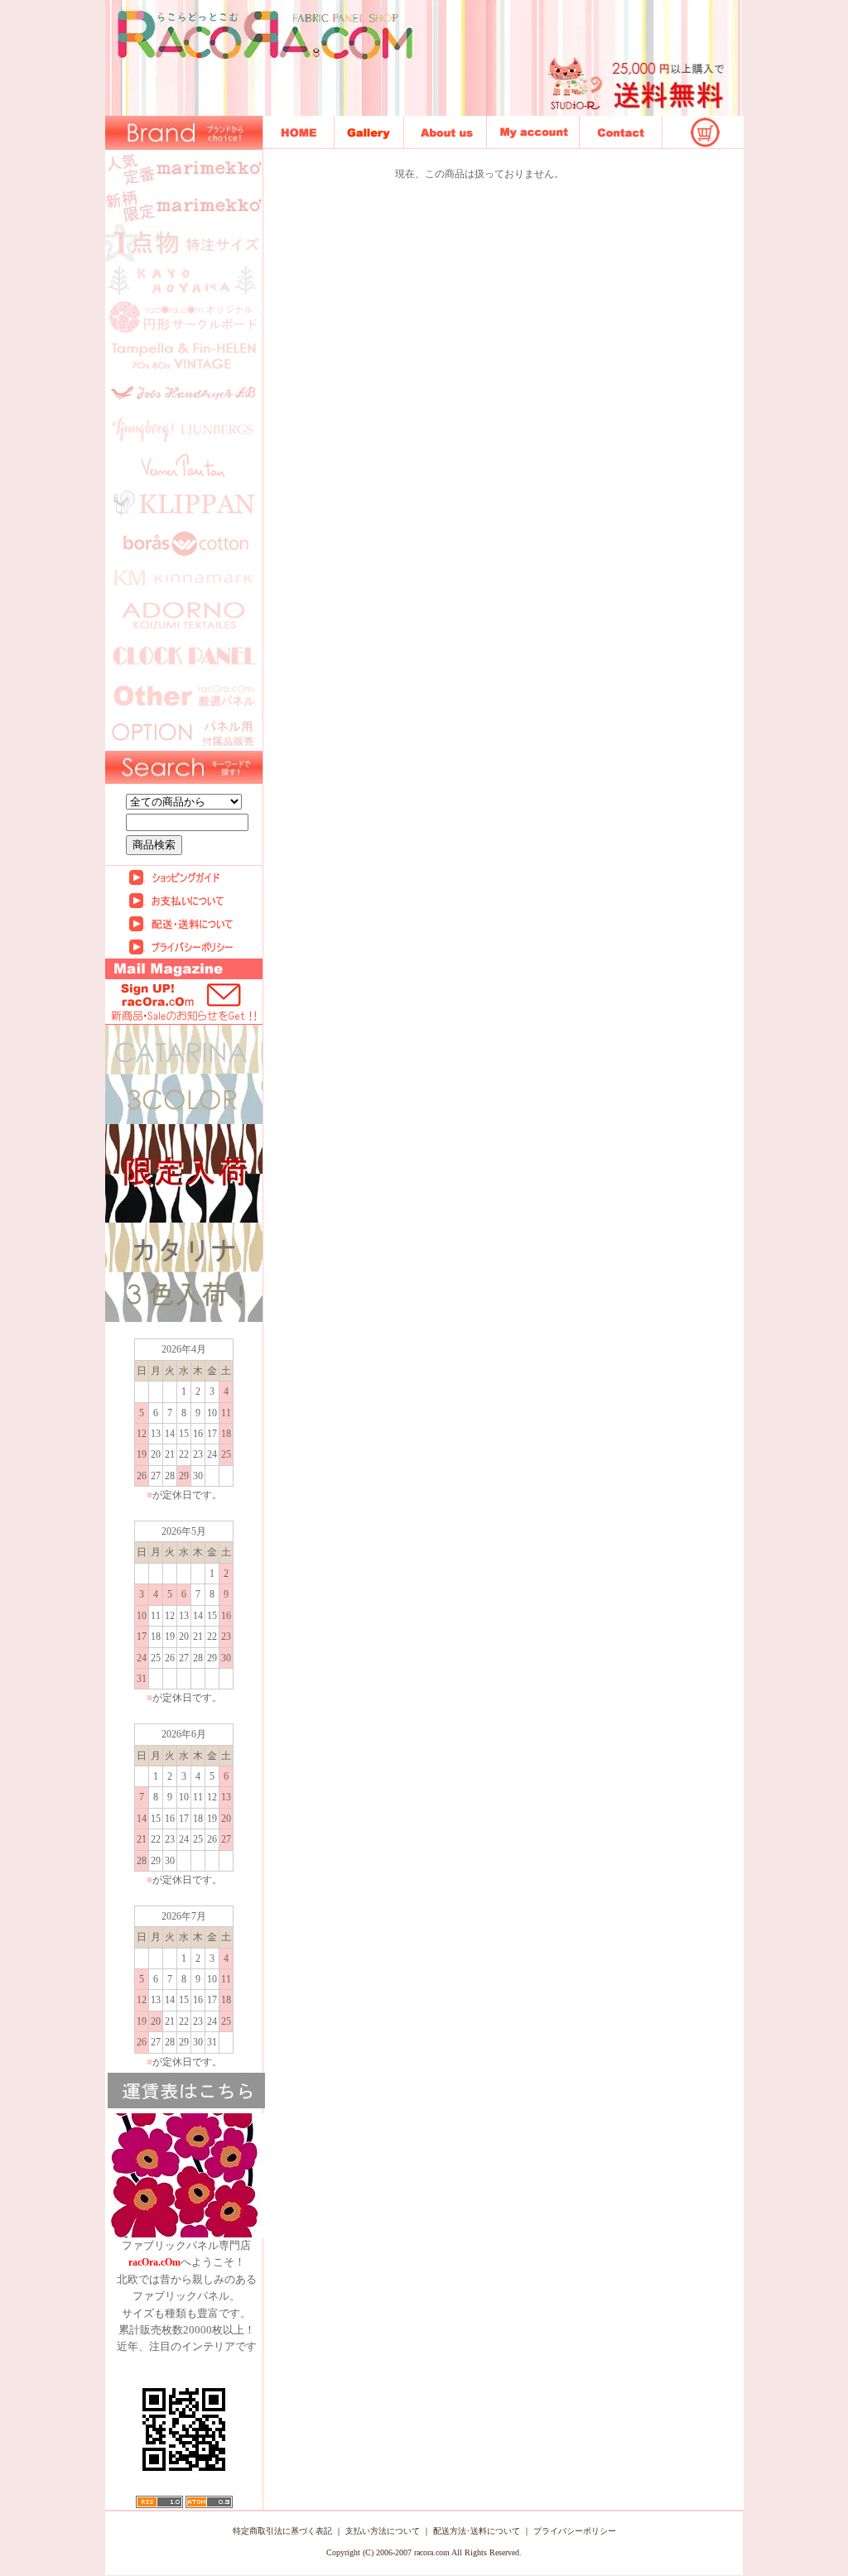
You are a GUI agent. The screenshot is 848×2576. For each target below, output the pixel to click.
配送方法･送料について (477, 2531)
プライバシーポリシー (575, 2531)
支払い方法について (383, 2531)
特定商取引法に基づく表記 (282, 2531)
